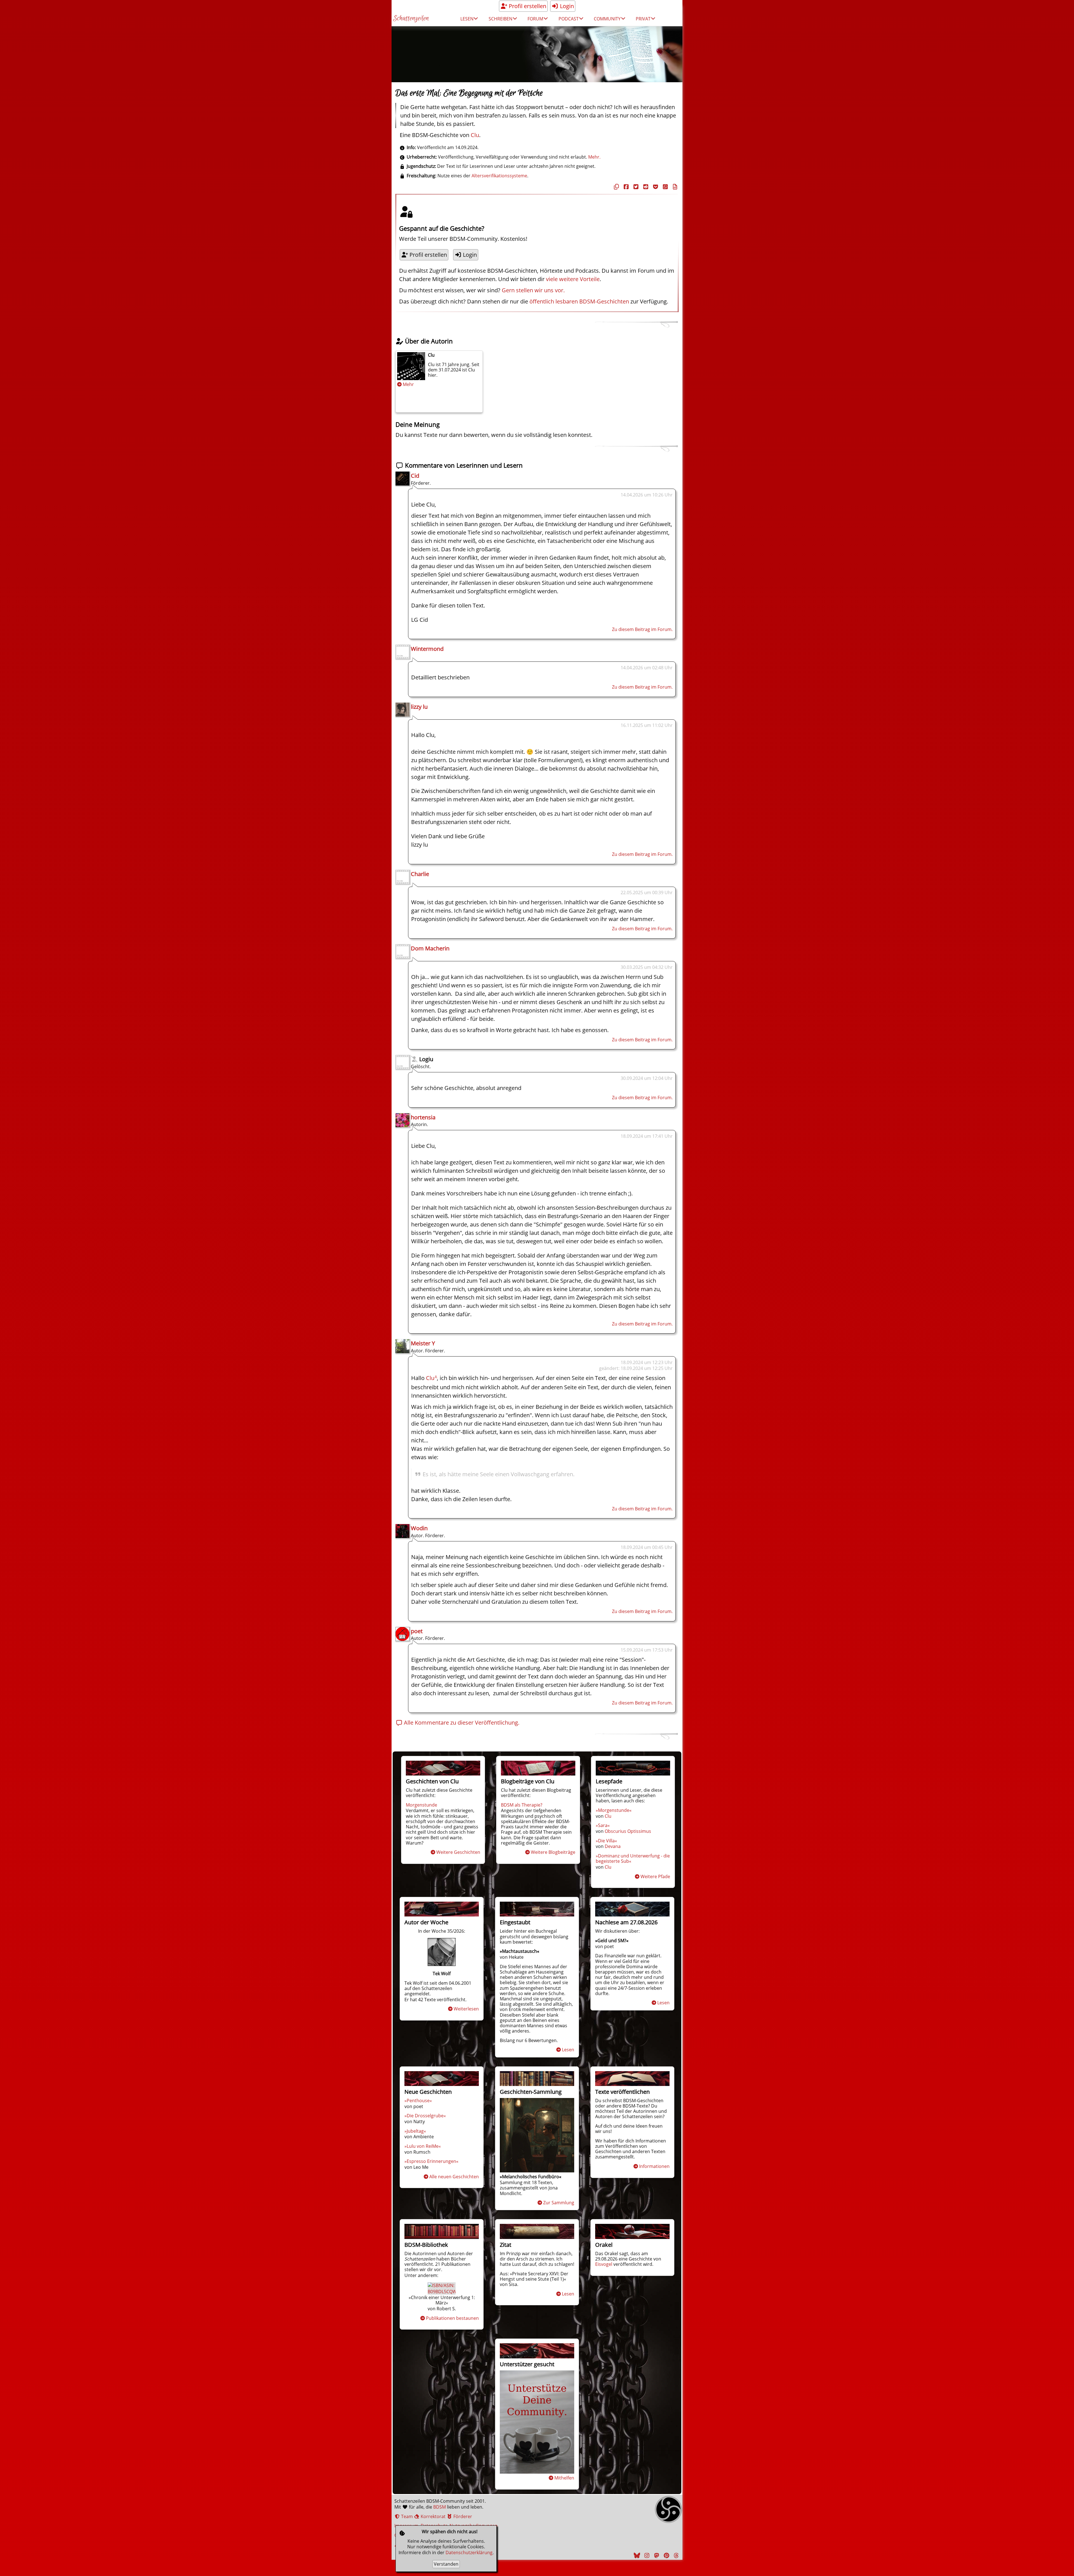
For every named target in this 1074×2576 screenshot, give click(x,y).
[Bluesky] (636, 2555)
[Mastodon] (656, 2555)
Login (566, 6)
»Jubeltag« (415, 2131)
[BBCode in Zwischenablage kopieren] (674, 187)
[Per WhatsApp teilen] (665, 187)
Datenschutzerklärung (469, 2553)
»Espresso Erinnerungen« (431, 2161)
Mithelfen (564, 2478)
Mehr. (594, 157)
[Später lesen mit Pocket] (655, 187)
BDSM (440, 2507)
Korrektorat (433, 2516)
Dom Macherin (430, 948)
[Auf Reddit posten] (645, 187)
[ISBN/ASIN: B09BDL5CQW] (442, 2292)
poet (417, 1631)
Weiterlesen (466, 2009)
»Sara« (603, 1825)
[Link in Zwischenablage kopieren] (616, 187)
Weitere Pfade (655, 1876)
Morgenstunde (421, 1805)
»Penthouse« (418, 2101)
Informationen (654, 2166)
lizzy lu (419, 707)
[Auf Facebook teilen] (625, 187)
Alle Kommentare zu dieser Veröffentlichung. (461, 1723)
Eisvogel (604, 2264)
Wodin (419, 1528)
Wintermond (427, 649)
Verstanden (446, 2564)
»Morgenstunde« (614, 1810)
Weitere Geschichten (458, 1852)
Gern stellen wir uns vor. (533, 290)
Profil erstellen (527, 6)
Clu (475, 135)
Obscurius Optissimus (628, 1831)
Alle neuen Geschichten (454, 2177)
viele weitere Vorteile (573, 279)
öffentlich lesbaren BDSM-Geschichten (579, 301)
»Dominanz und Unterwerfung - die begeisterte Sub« (633, 1858)
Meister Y (423, 1343)
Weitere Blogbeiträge (553, 1852)
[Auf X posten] (635, 187)
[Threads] (675, 2555)
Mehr (408, 384)
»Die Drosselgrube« (425, 2116)
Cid (415, 476)
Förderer (462, 2516)
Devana (613, 1846)
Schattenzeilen (411, 19)
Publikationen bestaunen (452, 2318)
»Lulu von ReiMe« (423, 2146)
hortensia (423, 1117)
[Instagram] (646, 2555)
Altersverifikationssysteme (499, 176)
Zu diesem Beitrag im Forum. (642, 629)
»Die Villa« (606, 1841)
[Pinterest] (666, 2555)
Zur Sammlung (559, 2203)
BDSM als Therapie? (522, 1805)
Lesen (568, 2050)
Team (406, 2516)
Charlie (420, 874)
